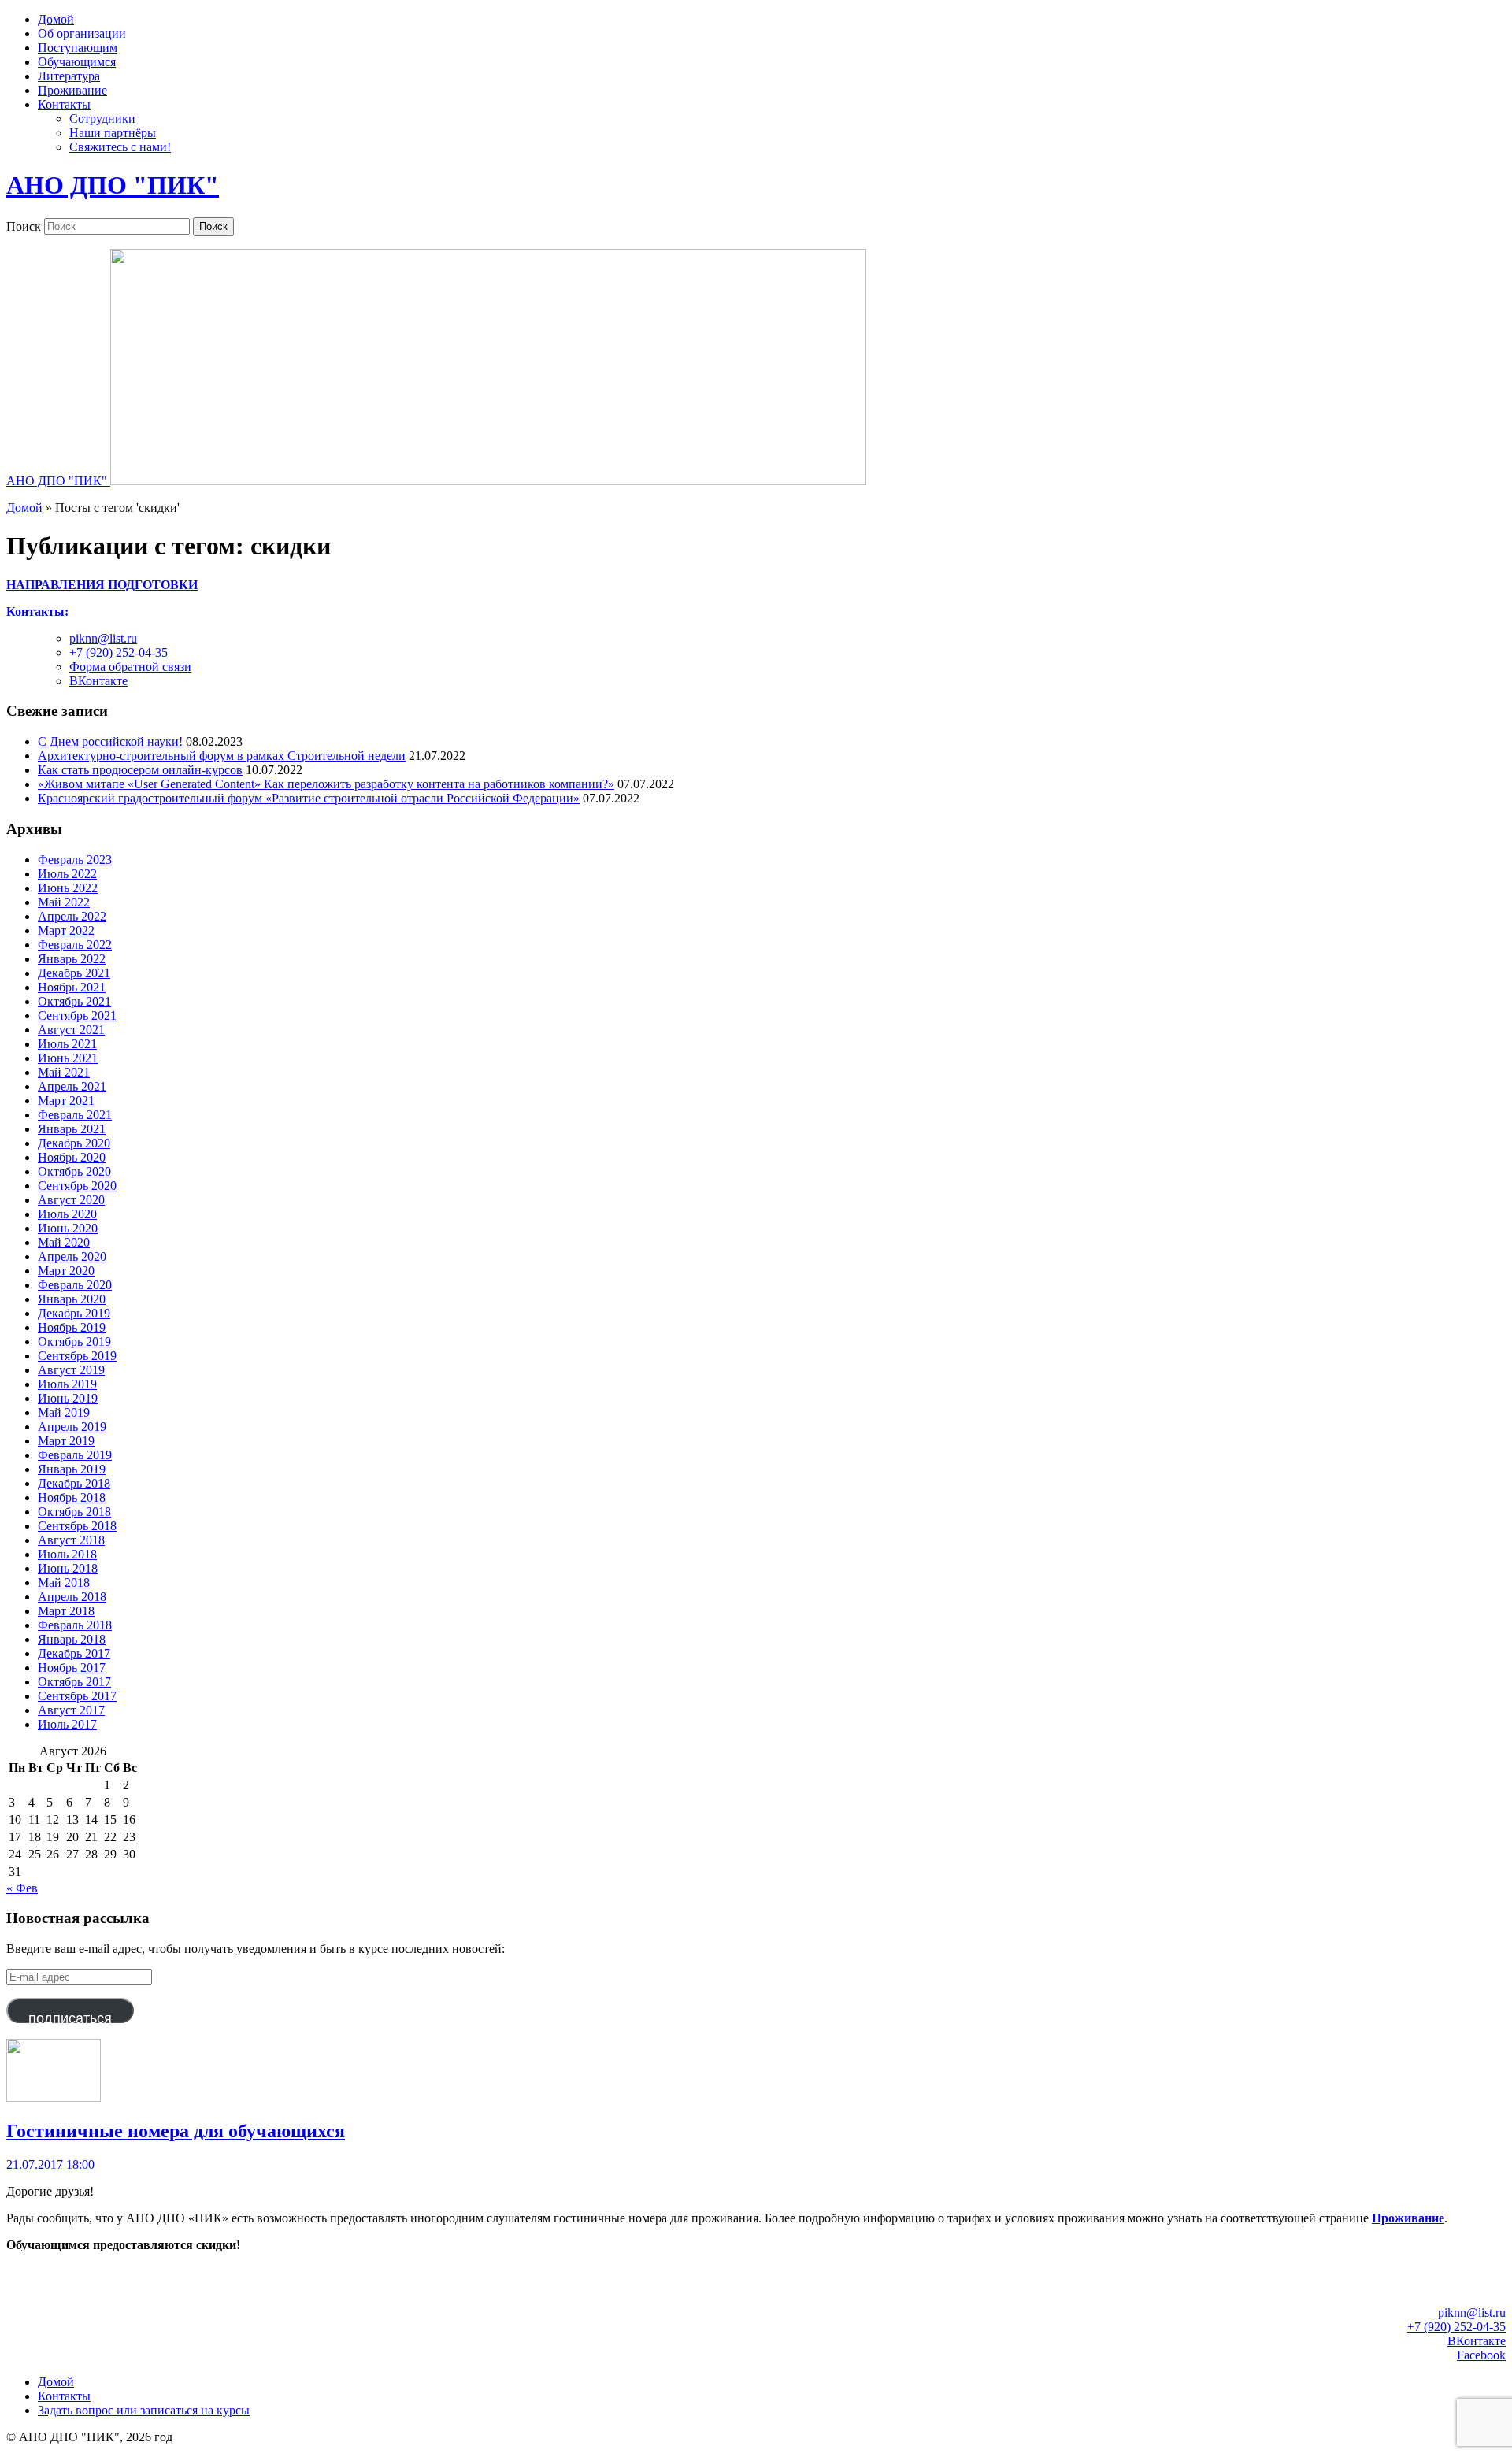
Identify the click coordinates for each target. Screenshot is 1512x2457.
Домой (56, 19)
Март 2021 (66, 1101)
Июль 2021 (67, 1044)
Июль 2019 (67, 1384)
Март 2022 (66, 930)
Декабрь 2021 (74, 973)
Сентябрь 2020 (77, 1186)
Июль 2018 (67, 1554)
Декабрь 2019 (74, 1313)
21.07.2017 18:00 (50, 2164)
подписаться (70, 2017)
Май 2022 (64, 902)
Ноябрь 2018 (72, 1497)
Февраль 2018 (75, 1625)
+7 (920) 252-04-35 (119, 652)
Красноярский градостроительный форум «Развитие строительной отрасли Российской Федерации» (309, 798)
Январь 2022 (72, 959)
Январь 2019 (72, 1469)
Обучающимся (77, 62)
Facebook (1481, 2355)
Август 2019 (71, 1370)
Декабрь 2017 (74, 1653)
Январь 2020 (72, 1299)
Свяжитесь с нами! (120, 147)
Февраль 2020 (75, 1285)
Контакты (64, 104)
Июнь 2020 (68, 1228)
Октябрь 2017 (74, 1682)
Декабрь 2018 (74, 1483)
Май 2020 (64, 1242)
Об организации (82, 33)
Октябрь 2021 (74, 1001)
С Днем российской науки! (110, 741)
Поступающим (78, 48)
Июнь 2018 (68, 1568)
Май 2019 (64, 1412)
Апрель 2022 (72, 916)
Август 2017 (71, 1710)
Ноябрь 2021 (72, 987)
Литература (69, 76)
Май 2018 (64, 1582)
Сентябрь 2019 (77, 1356)
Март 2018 (66, 1611)
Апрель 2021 (72, 1086)
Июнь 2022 (68, 888)
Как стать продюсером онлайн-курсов (140, 770)
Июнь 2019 (68, 1398)
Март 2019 (66, 1441)
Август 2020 (71, 1200)
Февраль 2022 (75, 945)
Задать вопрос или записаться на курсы (144, 2410)
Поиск (24, 226)
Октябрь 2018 (74, 1512)
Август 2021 (71, 1030)
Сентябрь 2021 (77, 1015)
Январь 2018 (72, 1639)
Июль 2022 (67, 874)
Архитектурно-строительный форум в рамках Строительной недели (222, 756)
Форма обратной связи (130, 667)
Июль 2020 (67, 1214)
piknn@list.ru (103, 638)
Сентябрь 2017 (77, 1696)
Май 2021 (64, 1072)
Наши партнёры (113, 133)
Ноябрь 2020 (72, 1157)
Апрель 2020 (72, 1256)
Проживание (72, 90)
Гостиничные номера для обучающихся (176, 2131)
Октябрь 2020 (74, 1171)
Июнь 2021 (68, 1058)
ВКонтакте (98, 681)
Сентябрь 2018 (77, 1526)
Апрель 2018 (72, 1597)
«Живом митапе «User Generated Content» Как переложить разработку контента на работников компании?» (326, 784)
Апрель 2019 (72, 1427)
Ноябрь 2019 (72, 1327)
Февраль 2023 (75, 860)
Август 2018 (71, 1540)
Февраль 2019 (75, 1455)
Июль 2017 (67, 1724)
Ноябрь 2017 (72, 1668)
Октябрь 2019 (74, 1342)
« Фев (22, 1888)
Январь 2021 (72, 1129)
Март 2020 (66, 1271)
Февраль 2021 (75, 1115)
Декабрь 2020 (74, 1143)
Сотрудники (102, 119)
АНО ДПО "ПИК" (113, 185)
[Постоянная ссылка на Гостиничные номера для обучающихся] (54, 2098)
